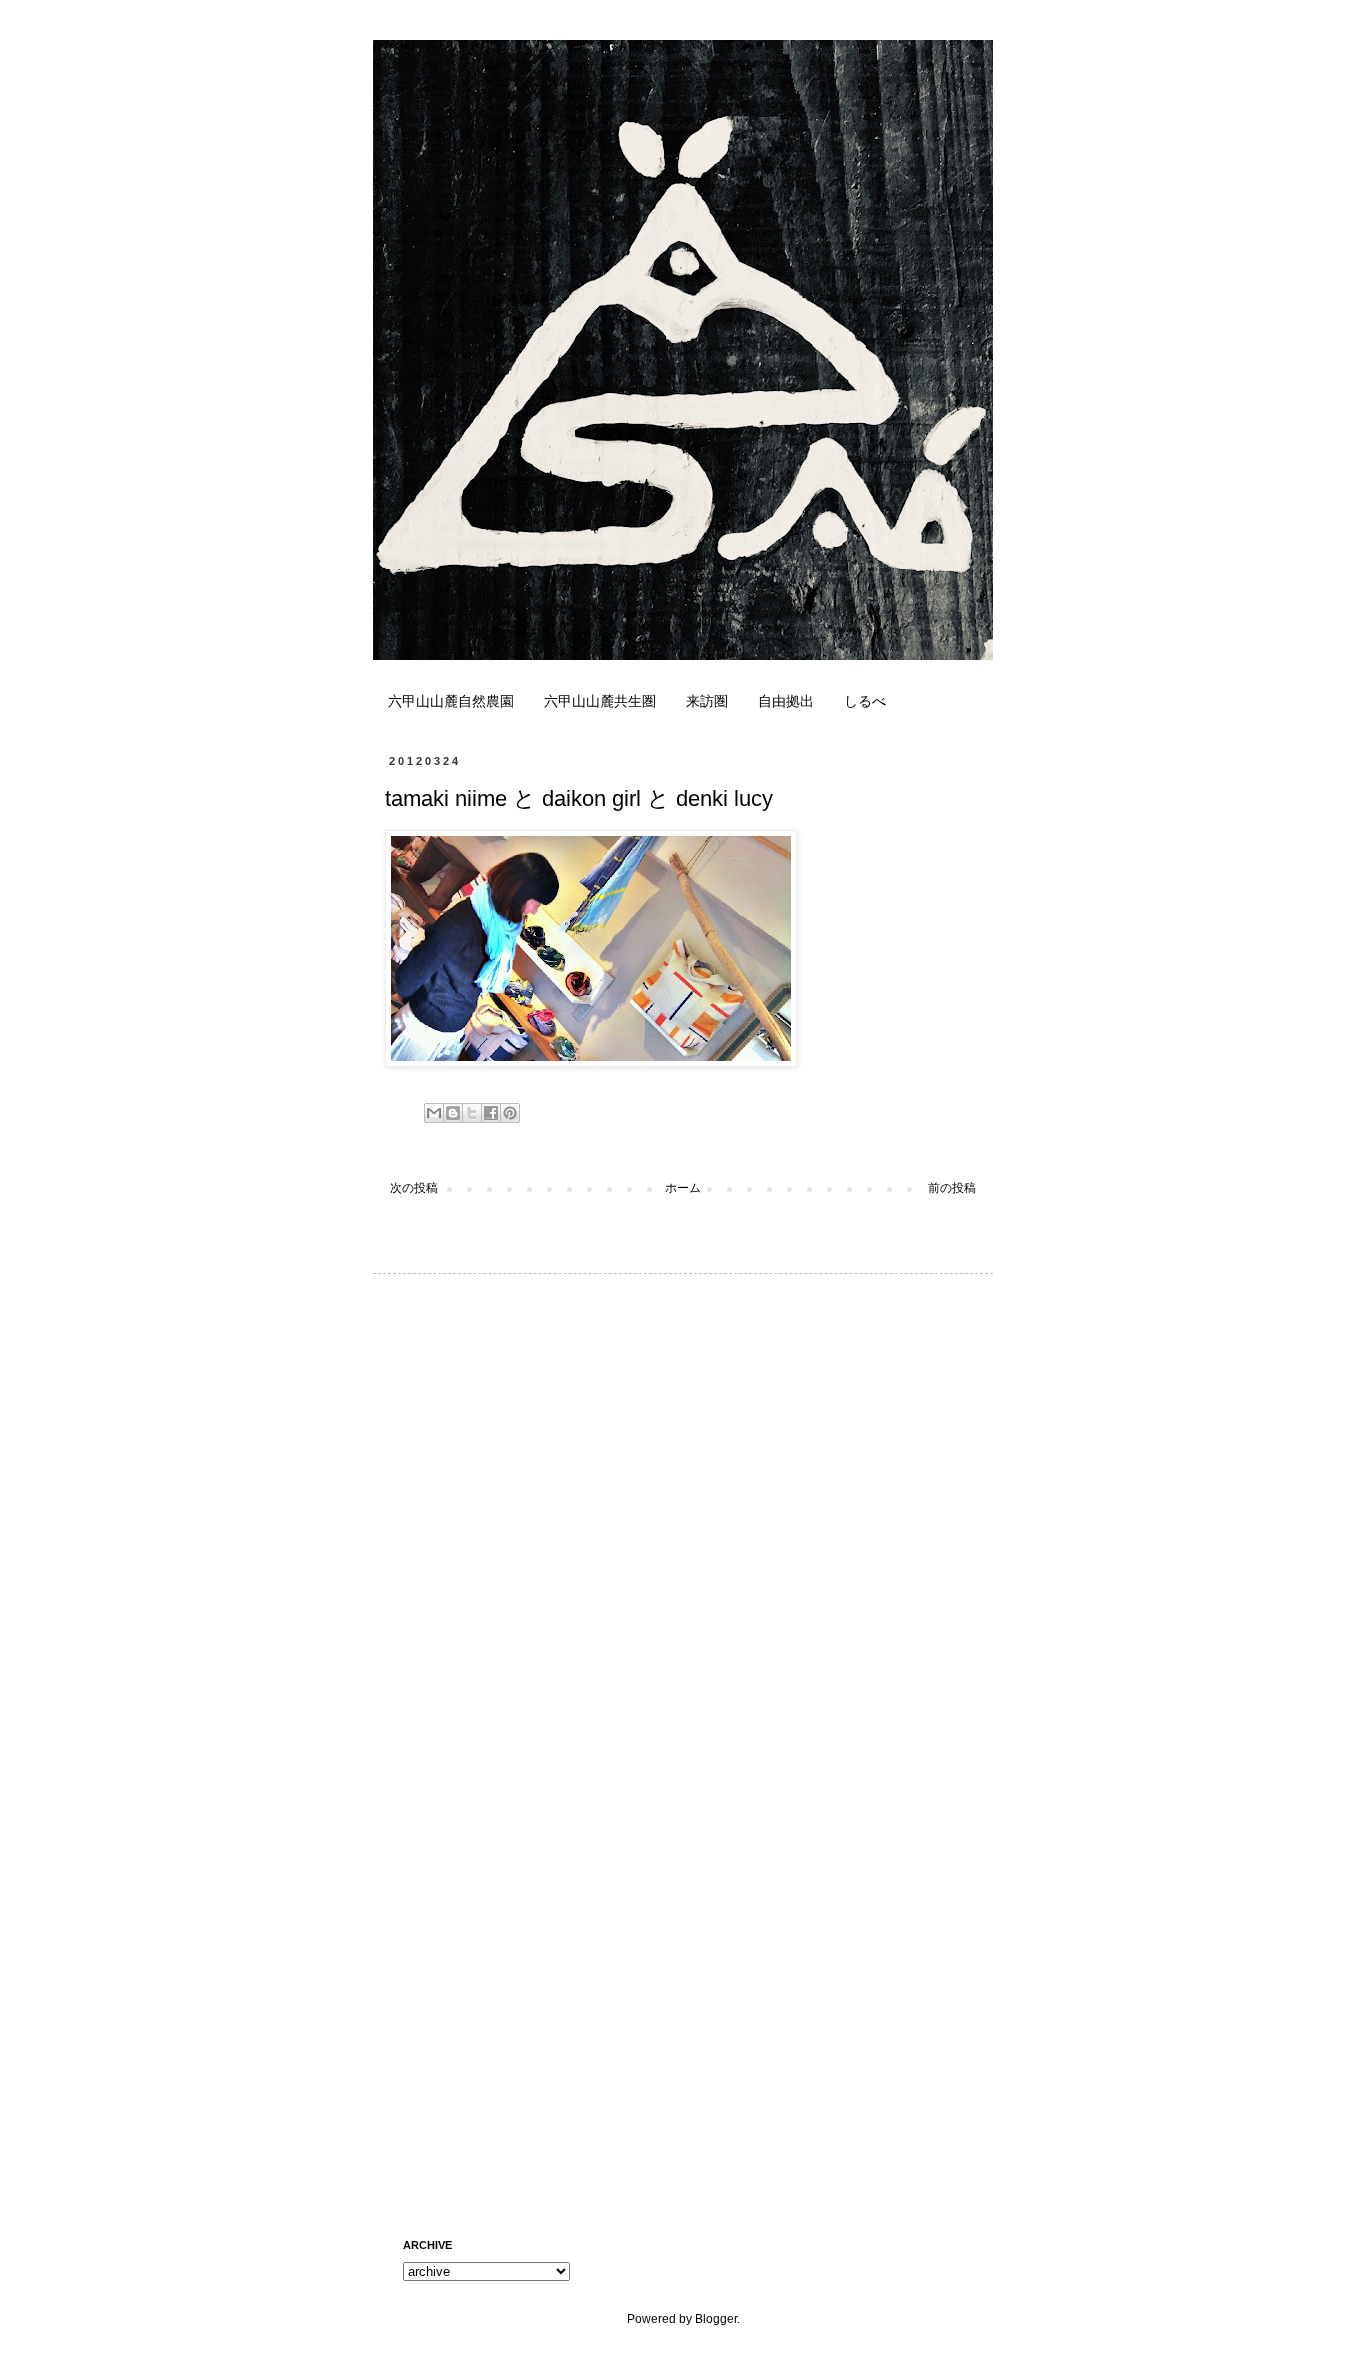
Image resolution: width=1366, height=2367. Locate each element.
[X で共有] (472, 1113)
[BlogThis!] (453, 1113)
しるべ (865, 701)
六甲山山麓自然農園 (451, 701)
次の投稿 (414, 1188)
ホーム (683, 1188)
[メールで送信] (434, 1113)
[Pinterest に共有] (510, 1113)
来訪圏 (707, 701)
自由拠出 (786, 701)
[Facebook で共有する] (491, 1113)
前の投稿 (952, 1188)
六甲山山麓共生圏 (600, 701)
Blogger (716, 2319)
